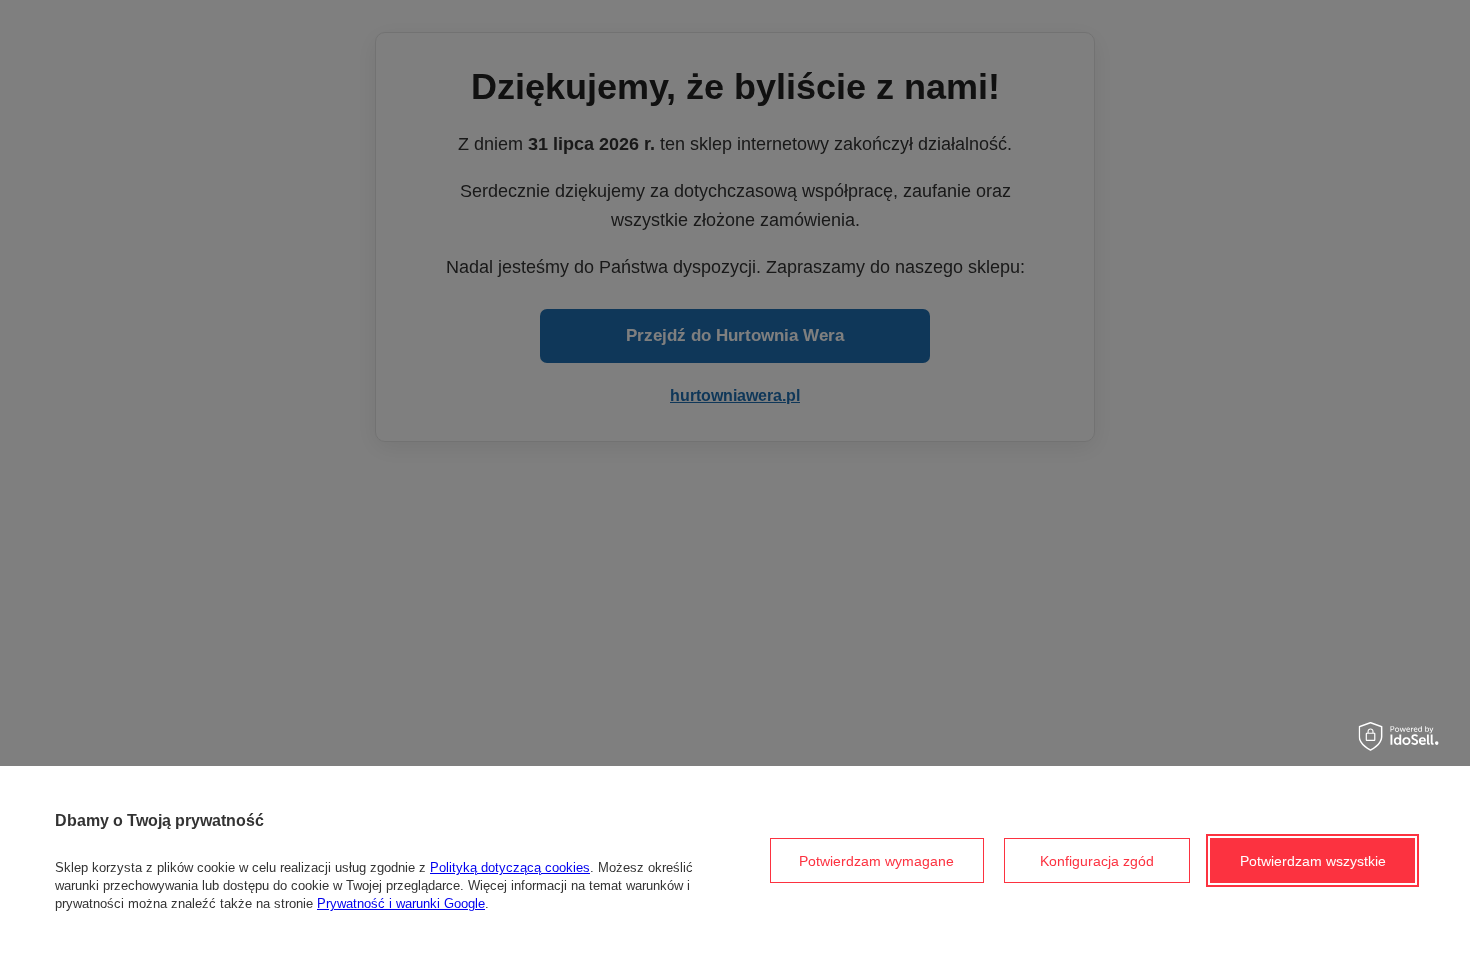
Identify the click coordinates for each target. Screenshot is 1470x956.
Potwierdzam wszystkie (1313, 861)
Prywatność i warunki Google (401, 903)
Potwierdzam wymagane (876, 861)
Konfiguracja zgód (1097, 861)
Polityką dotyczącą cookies (510, 867)
